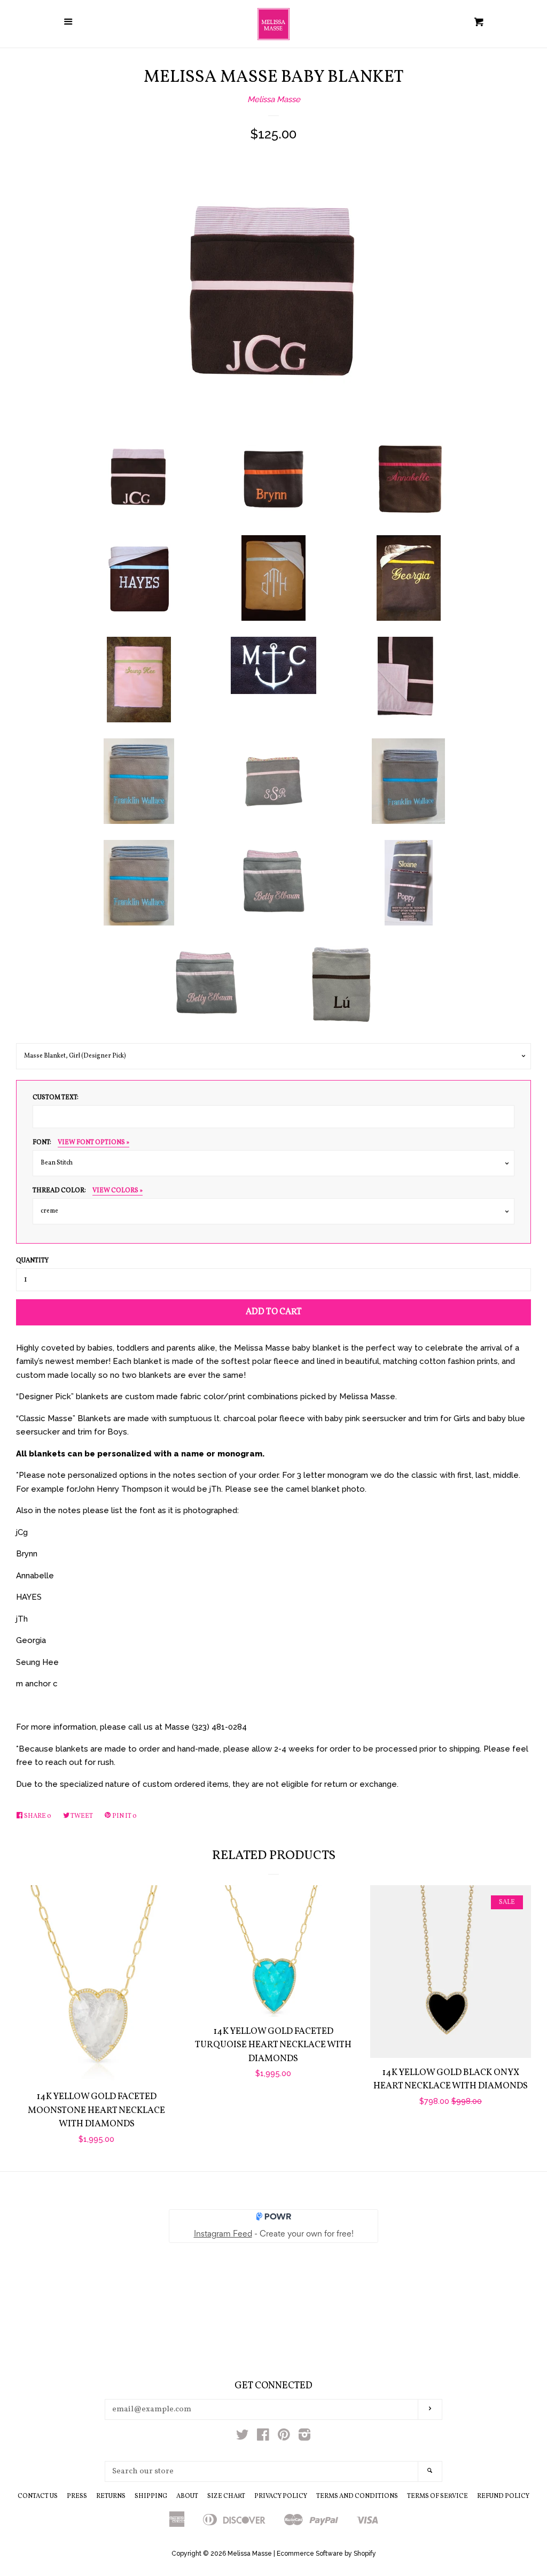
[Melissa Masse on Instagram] (304, 2437)
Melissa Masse (274, 99)
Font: (81, 1143)
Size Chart (226, 2496)
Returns (111, 2496)
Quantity (32, 1261)
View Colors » (118, 1191)
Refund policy (503, 2496)
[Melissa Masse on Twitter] (243, 2437)
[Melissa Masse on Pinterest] (284, 2437)
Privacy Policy (281, 2496)
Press (77, 2496)
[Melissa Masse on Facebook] (263, 2437)
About (187, 2496)
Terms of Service (437, 2496)
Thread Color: (88, 1191)
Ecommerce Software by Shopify (326, 2554)
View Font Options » (93, 1143)
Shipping (151, 2496)
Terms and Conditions (357, 2496)
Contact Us (38, 2496)
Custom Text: (56, 1098)
